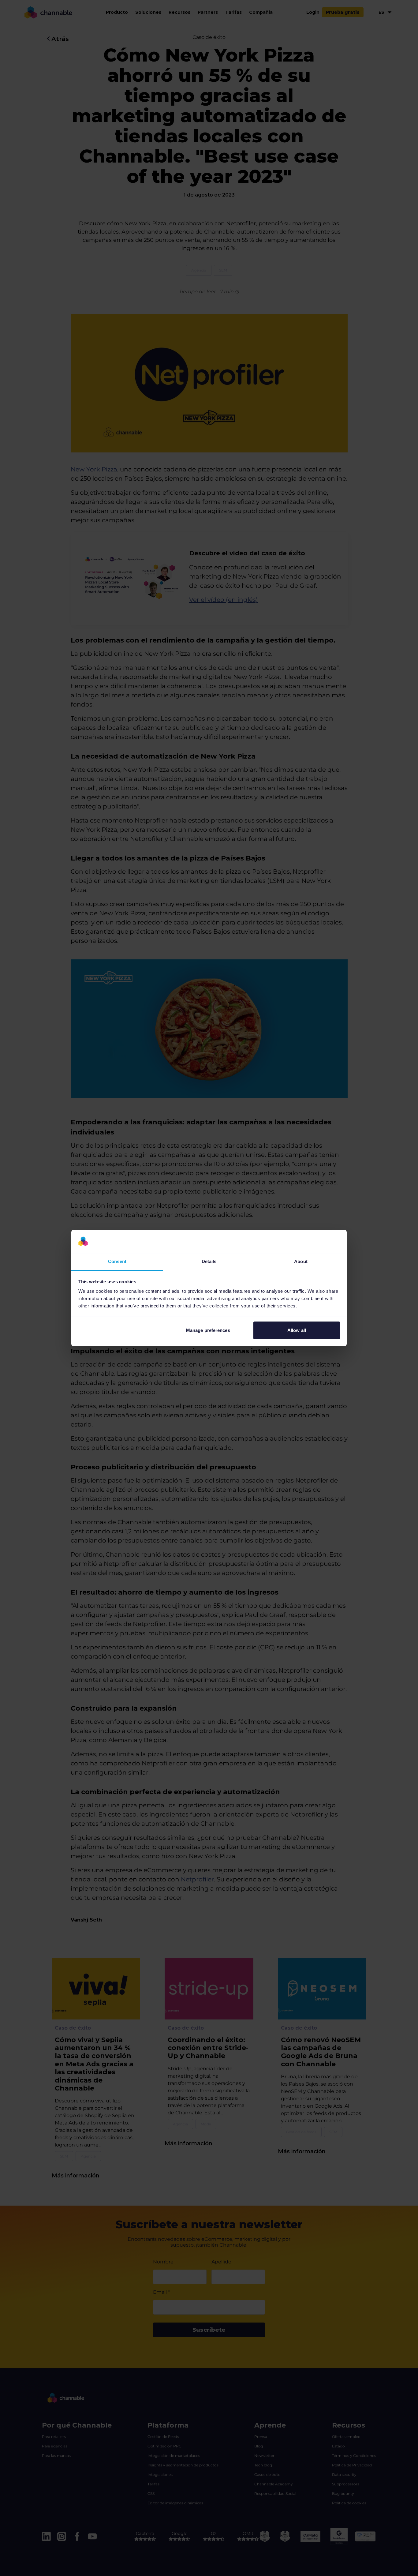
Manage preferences (208, 1330)
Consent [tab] (117, 1261)
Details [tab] (209, 1261)
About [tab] (301, 1261)
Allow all (297, 1330)
